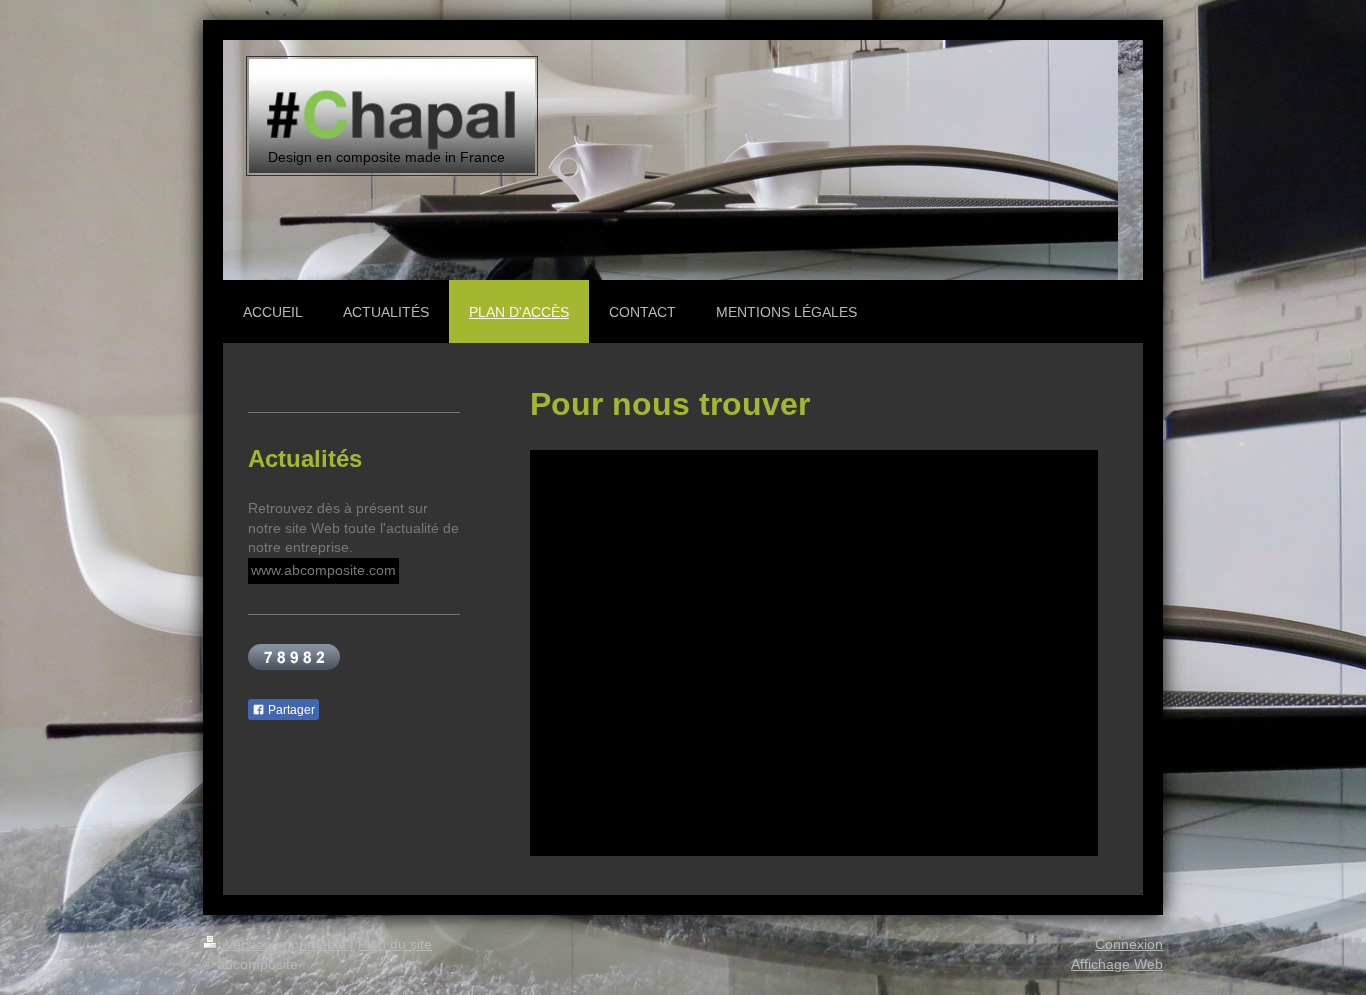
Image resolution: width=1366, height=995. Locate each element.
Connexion (1129, 944)
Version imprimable (285, 944)
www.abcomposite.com (323, 570)
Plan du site (395, 944)
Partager (290, 710)
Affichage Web (1117, 964)
